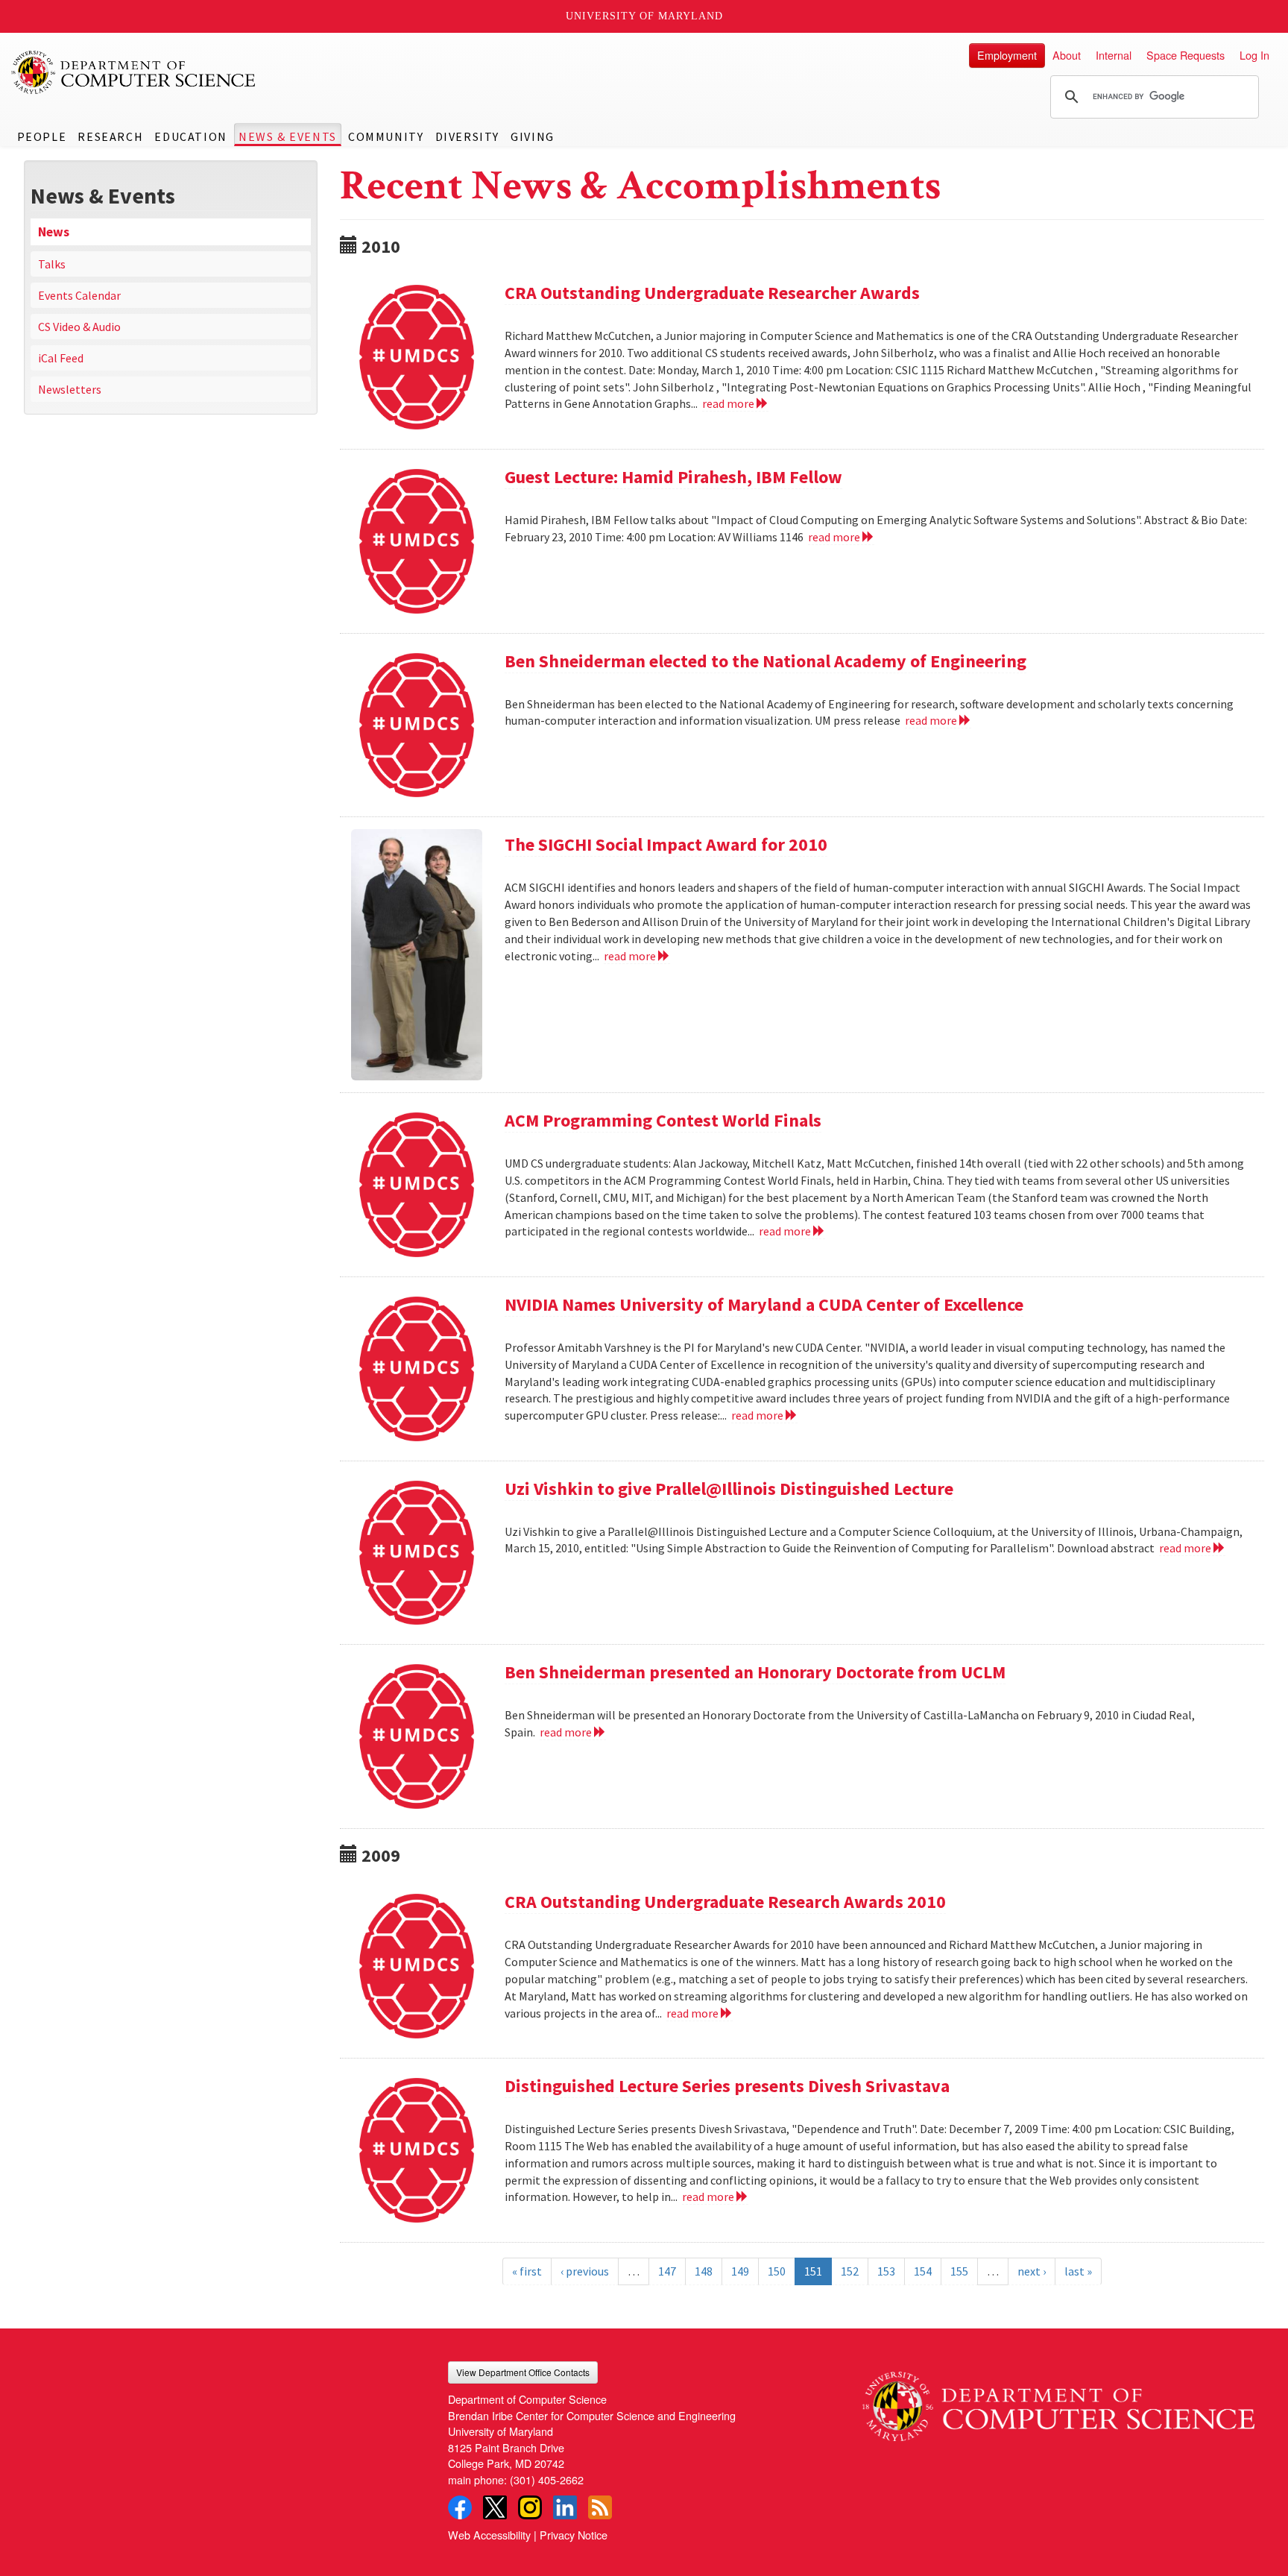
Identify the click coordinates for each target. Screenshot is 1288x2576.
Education (190, 136)
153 (886, 2271)
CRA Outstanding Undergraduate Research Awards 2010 (725, 1902)
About (1067, 55)
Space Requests (1186, 55)
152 (850, 2271)
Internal (1114, 55)
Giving (533, 136)
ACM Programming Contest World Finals (663, 1120)
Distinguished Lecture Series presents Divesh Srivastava (727, 2086)
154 (923, 2271)
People (42, 136)
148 (704, 2271)
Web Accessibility (489, 2535)
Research (110, 136)
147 (667, 2271)
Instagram (530, 2507)
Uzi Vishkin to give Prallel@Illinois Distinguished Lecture (729, 1489)
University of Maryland (644, 16)
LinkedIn (565, 2507)
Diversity (467, 136)
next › (1032, 2271)
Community (386, 136)
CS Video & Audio (79, 327)
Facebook (460, 2507)
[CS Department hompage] (1058, 2402)
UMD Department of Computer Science (134, 72)
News (54, 232)
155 (959, 2271)
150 (777, 2271)
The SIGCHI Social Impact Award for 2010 (666, 844)
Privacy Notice (574, 2535)
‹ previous (585, 2271)
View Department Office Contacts (523, 2372)
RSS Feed (600, 2507)
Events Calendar (79, 295)
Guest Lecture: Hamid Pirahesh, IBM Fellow (673, 477)
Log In (1254, 55)
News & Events (288, 136)
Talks (52, 264)
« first (527, 2271)
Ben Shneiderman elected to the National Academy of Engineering (765, 661)
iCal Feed (61, 358)
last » (1078, 2271)
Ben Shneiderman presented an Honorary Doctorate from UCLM (755, 1672)
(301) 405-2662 (547, 2479)
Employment (1007, 55)
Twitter (495, 2507)
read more (729, 403)
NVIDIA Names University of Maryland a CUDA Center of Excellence (764, 1304)
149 (740, 2271)
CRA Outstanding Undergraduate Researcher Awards (712, 293)
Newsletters (70, 389)
